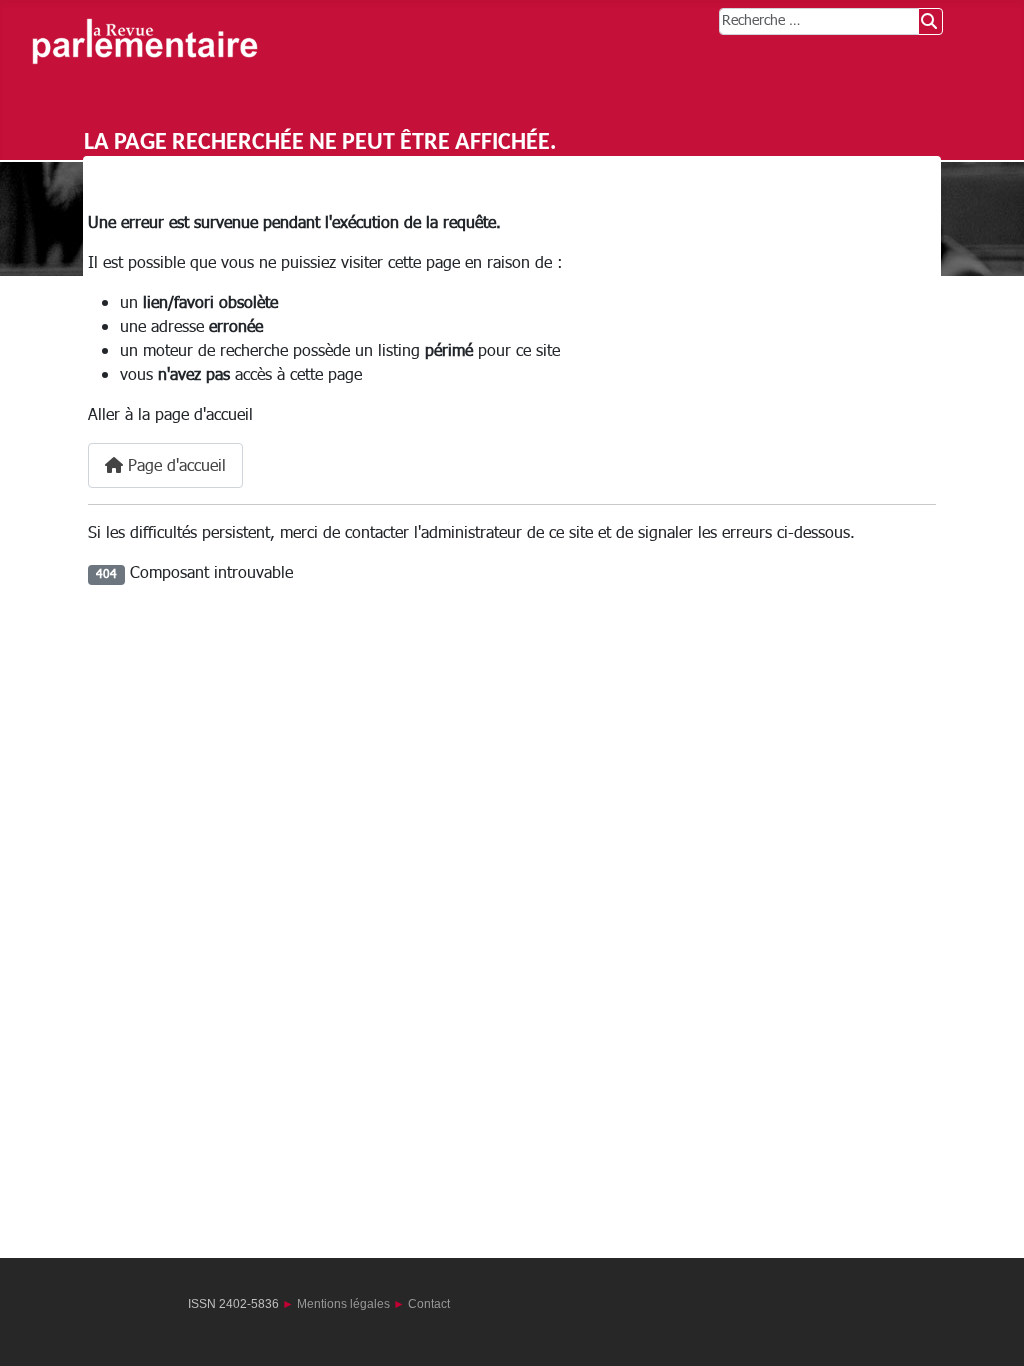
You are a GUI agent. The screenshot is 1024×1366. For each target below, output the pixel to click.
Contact (429, 1304)
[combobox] (819, 21)
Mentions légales (343, 1304)
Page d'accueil (174, 466)
